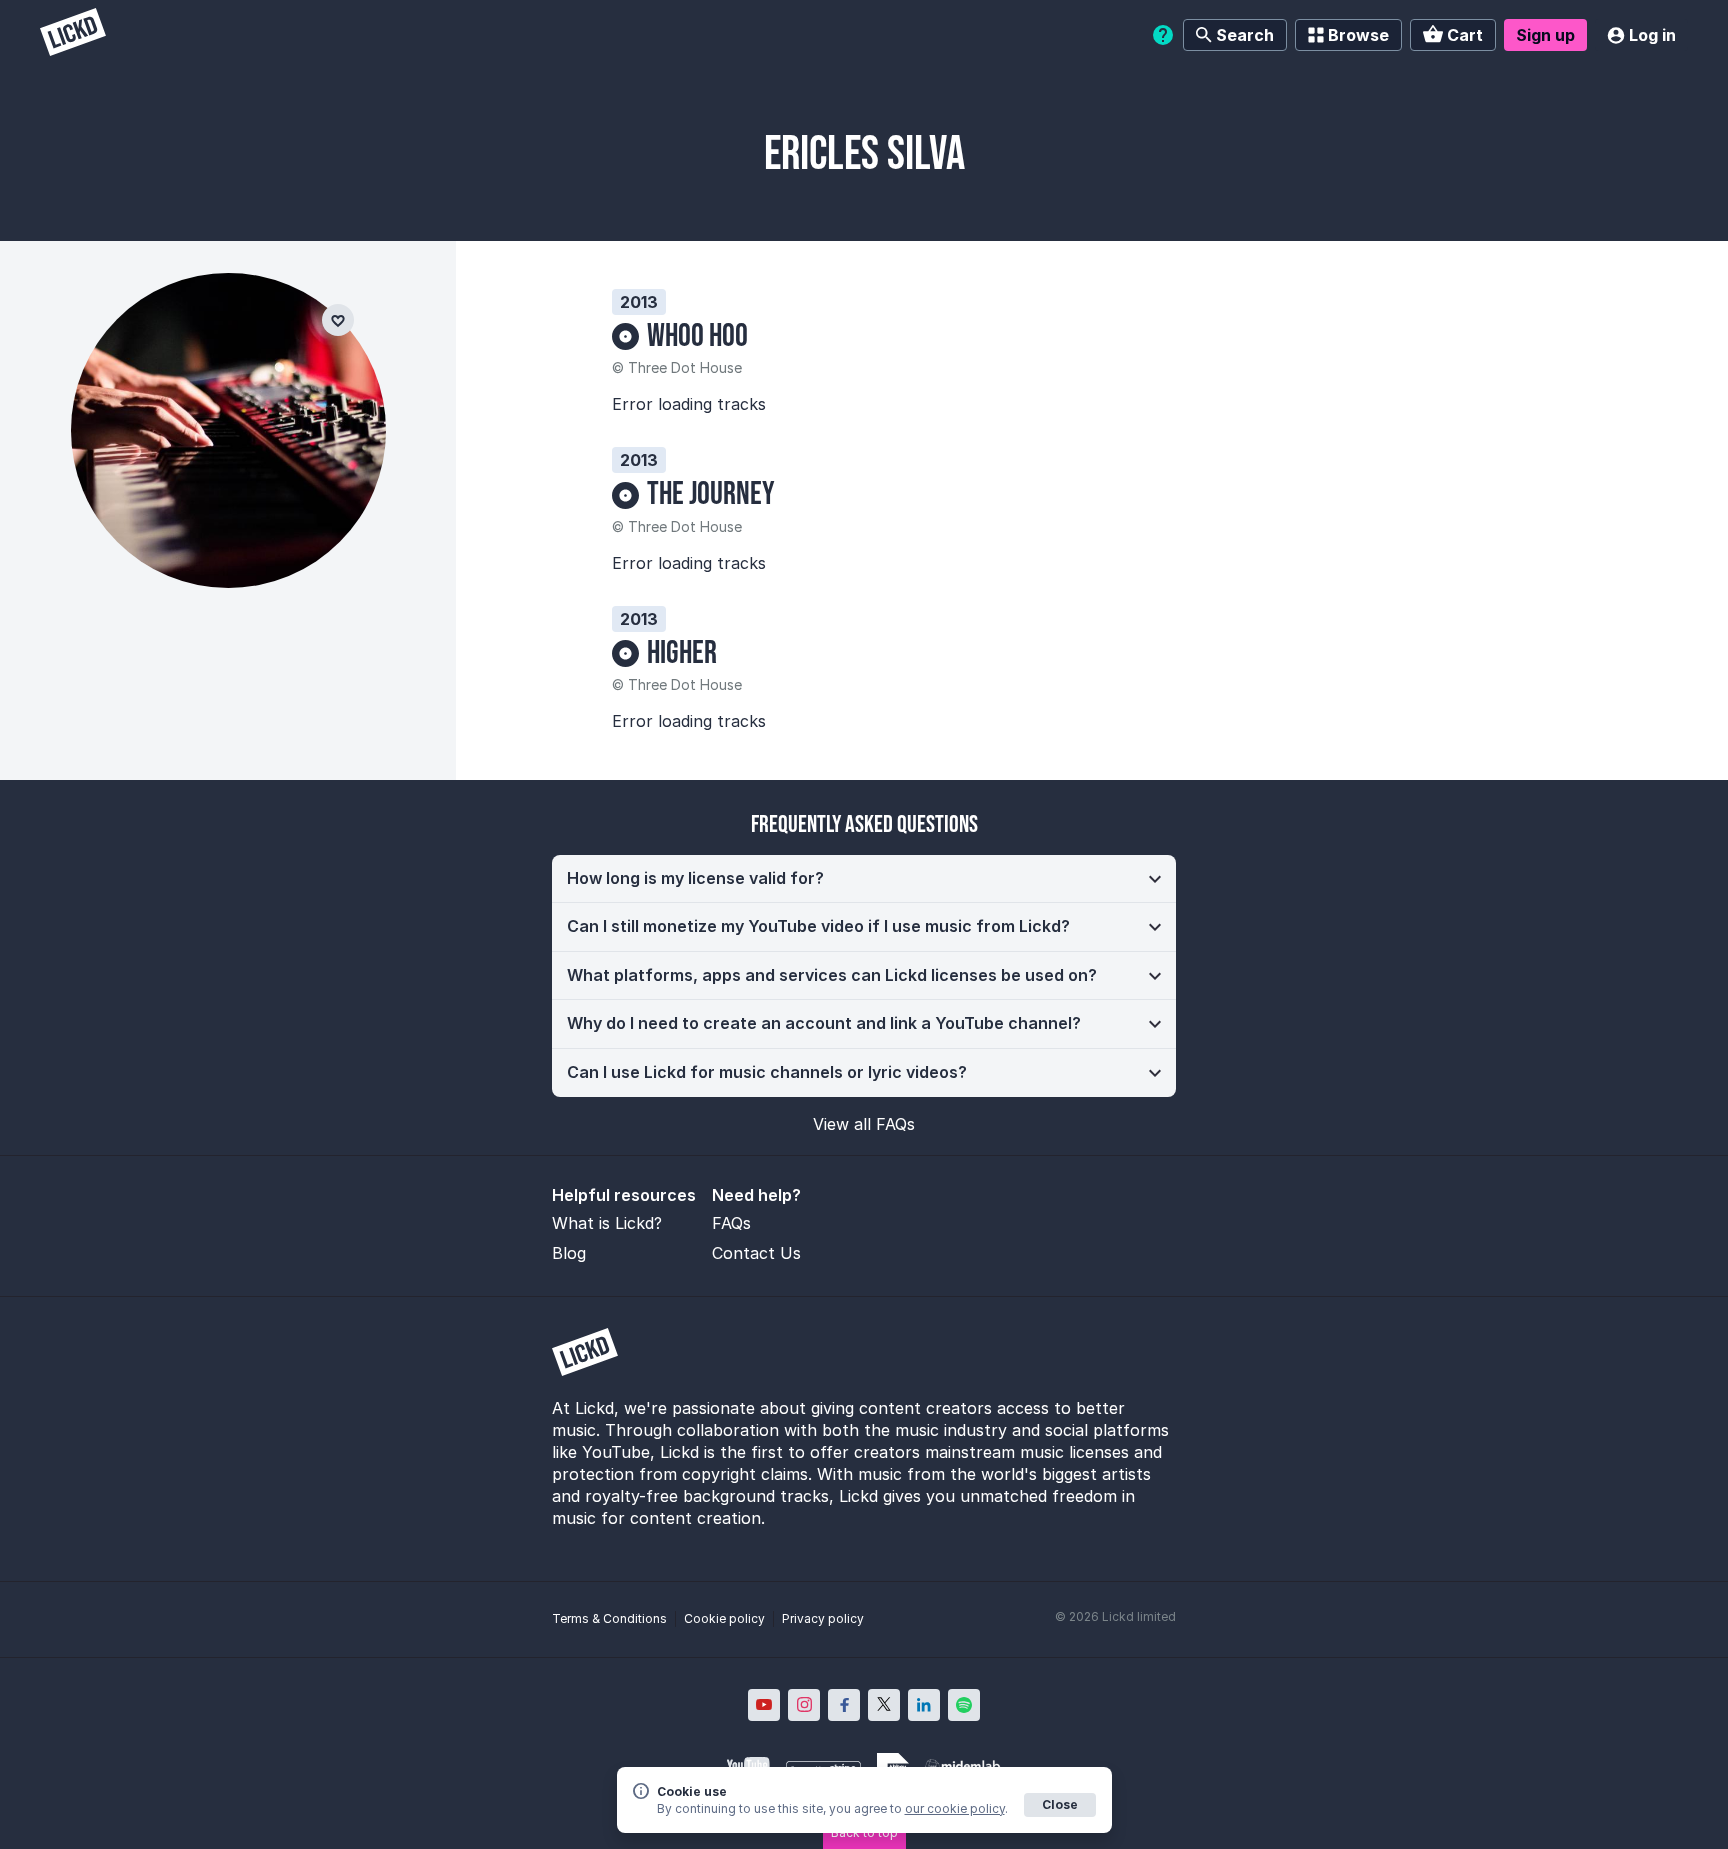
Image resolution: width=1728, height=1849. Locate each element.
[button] (864, 879)
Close (1060, 1804)
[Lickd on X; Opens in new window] (884, 1705)
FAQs (731, 1223)
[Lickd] (73, 34)
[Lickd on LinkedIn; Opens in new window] (924, 1705)
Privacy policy (823, 1618)
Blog (569, 1253)
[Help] (1163, 35)
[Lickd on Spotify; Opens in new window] (964, 1705)
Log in (1652, 35)
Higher (682, 653)
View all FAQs (864, 1124)
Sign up (1545, 35)
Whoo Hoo (697, 336)
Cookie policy (724, 1618)
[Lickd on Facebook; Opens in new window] (844, 1705)
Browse (1358, 35)
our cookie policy (955, 1808)
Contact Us (756, 1253)
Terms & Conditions (609, 1618)
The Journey (711, 494)
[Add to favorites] (338, 320)
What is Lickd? (607, 1223)
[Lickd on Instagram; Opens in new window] (804, 1705)
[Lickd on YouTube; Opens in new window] (764, 1705)
